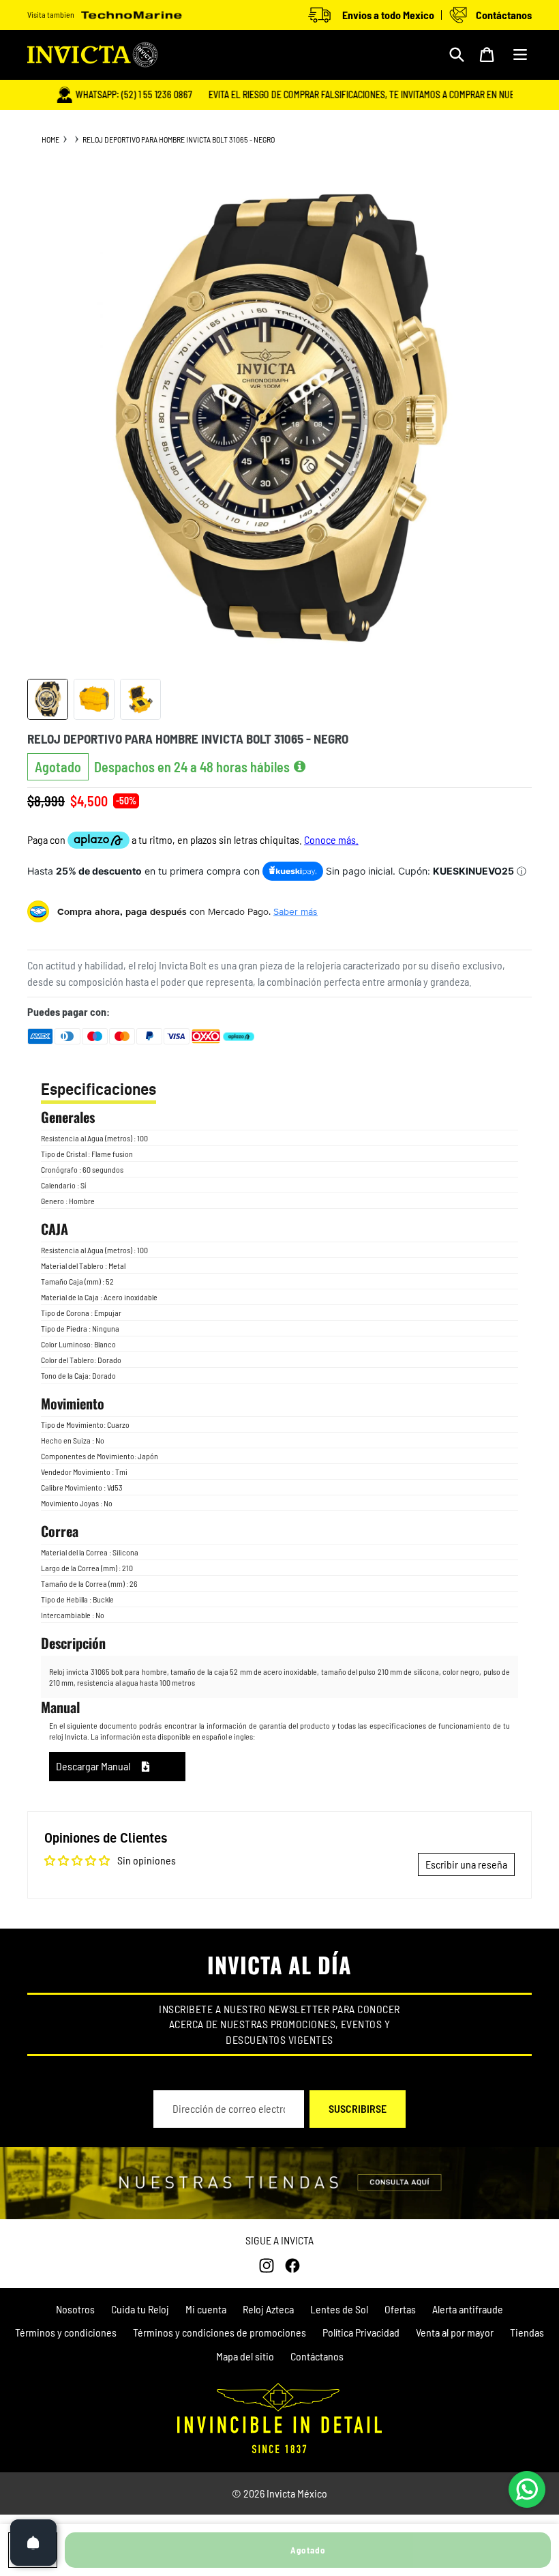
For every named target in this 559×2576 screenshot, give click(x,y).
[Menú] (520, 55)
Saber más (296, 911)
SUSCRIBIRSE (358, 2108)
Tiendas (527, 2332)
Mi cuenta (206, 2309)
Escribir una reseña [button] (466, 1864)
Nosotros (75, 2309)
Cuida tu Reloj (140, 2309)
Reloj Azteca (268, 2309)
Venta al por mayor (455, 2332)
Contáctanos (317, 2356)
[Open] (33, 2543)
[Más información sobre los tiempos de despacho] (300, 767)
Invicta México (297, 2493)
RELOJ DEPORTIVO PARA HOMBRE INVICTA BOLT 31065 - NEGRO (179, 139)
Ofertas (400, 2309)
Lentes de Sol (339, 2309)
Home (50, 139)
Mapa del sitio (245, 2356)
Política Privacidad (361, 2332)
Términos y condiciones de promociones (220, 2332)
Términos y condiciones (66, 2332)
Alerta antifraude (468, 2309)
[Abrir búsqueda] (457, 55)
